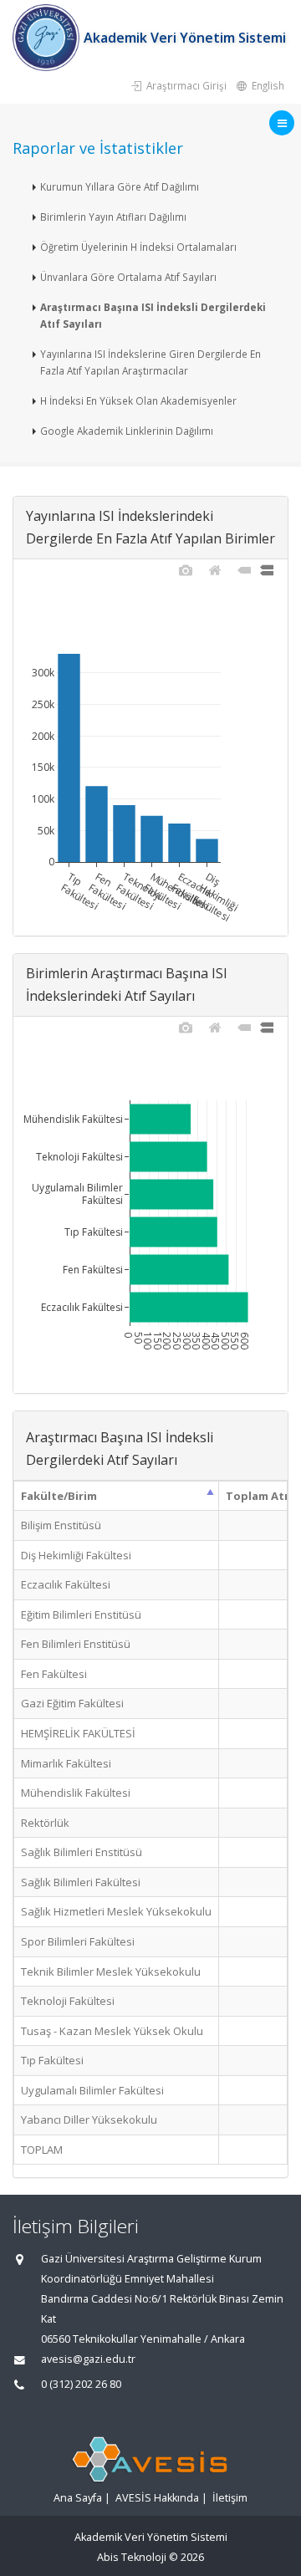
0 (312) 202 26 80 (81, 2384)
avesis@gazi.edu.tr (88, 2359)
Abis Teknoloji (132, 2557)
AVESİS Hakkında (157, 2498)
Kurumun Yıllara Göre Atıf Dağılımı (120, 186)
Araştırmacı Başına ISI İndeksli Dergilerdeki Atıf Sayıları (153, 315)
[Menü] (282, 123)
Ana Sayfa (78, 2498)
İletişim (230, 2498)
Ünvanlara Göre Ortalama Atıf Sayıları (128, 277)
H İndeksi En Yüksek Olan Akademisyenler (138, 400)
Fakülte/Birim (59, 1496)
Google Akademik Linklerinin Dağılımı (127, 431)
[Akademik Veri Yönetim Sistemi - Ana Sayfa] (48, 38)
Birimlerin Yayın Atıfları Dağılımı (113, 217)
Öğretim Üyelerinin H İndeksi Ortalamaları (138, 247)
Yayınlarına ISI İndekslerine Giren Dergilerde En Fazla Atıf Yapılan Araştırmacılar (150, 362)
